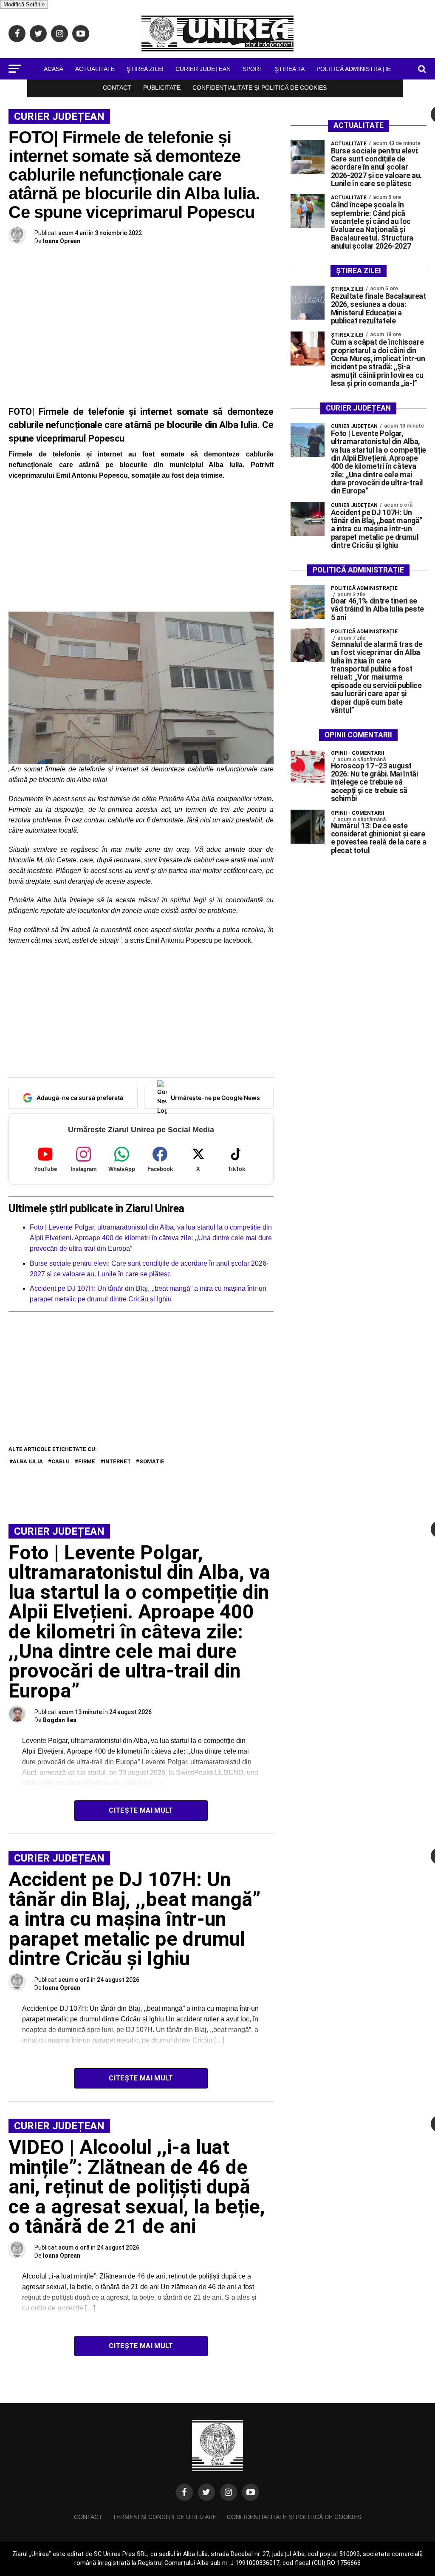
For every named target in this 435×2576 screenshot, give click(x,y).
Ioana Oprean (62, 241)
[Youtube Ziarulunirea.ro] (251, 2492)
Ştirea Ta (290, 69)
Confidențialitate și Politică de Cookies (260, 88)
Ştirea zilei (145, 69)
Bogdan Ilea (60, 1720)
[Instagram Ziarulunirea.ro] (229, 2492)
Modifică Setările (24, 4)
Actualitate (95, 69)
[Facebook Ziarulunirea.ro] (184, 2492)
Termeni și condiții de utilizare (165, 2517)
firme (87, 1461)
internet (117, 1461)
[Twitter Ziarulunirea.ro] (206, 2492)
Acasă (54, 69)
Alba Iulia (28, 1461)
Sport (253, 69)
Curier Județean (203, 69)
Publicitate (162, 88)
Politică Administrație (354, 69)
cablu (61, 1461)
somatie (152, 1461)
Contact (117, 88)
